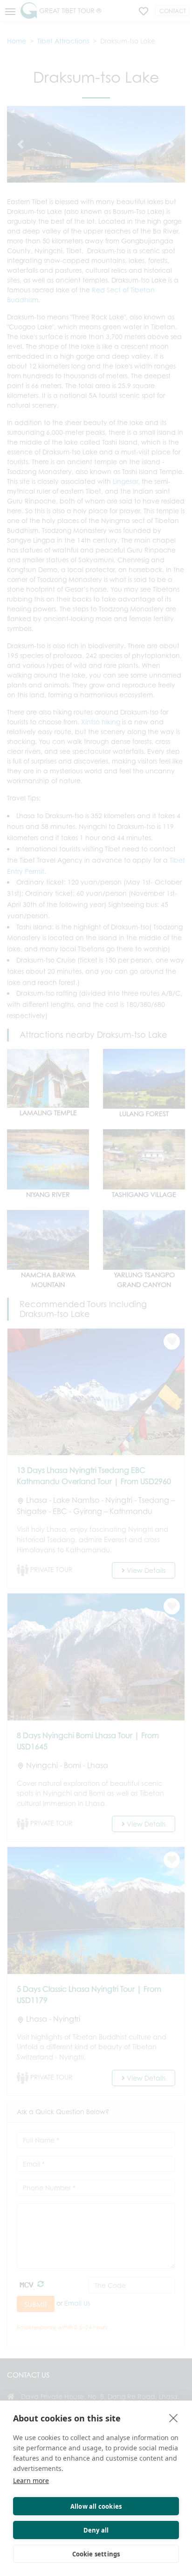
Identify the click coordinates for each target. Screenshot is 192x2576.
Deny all (96, 2530)
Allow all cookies (96, 2506)
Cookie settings (96, 2554)
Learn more (31, 2480)
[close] (174, 2418)
